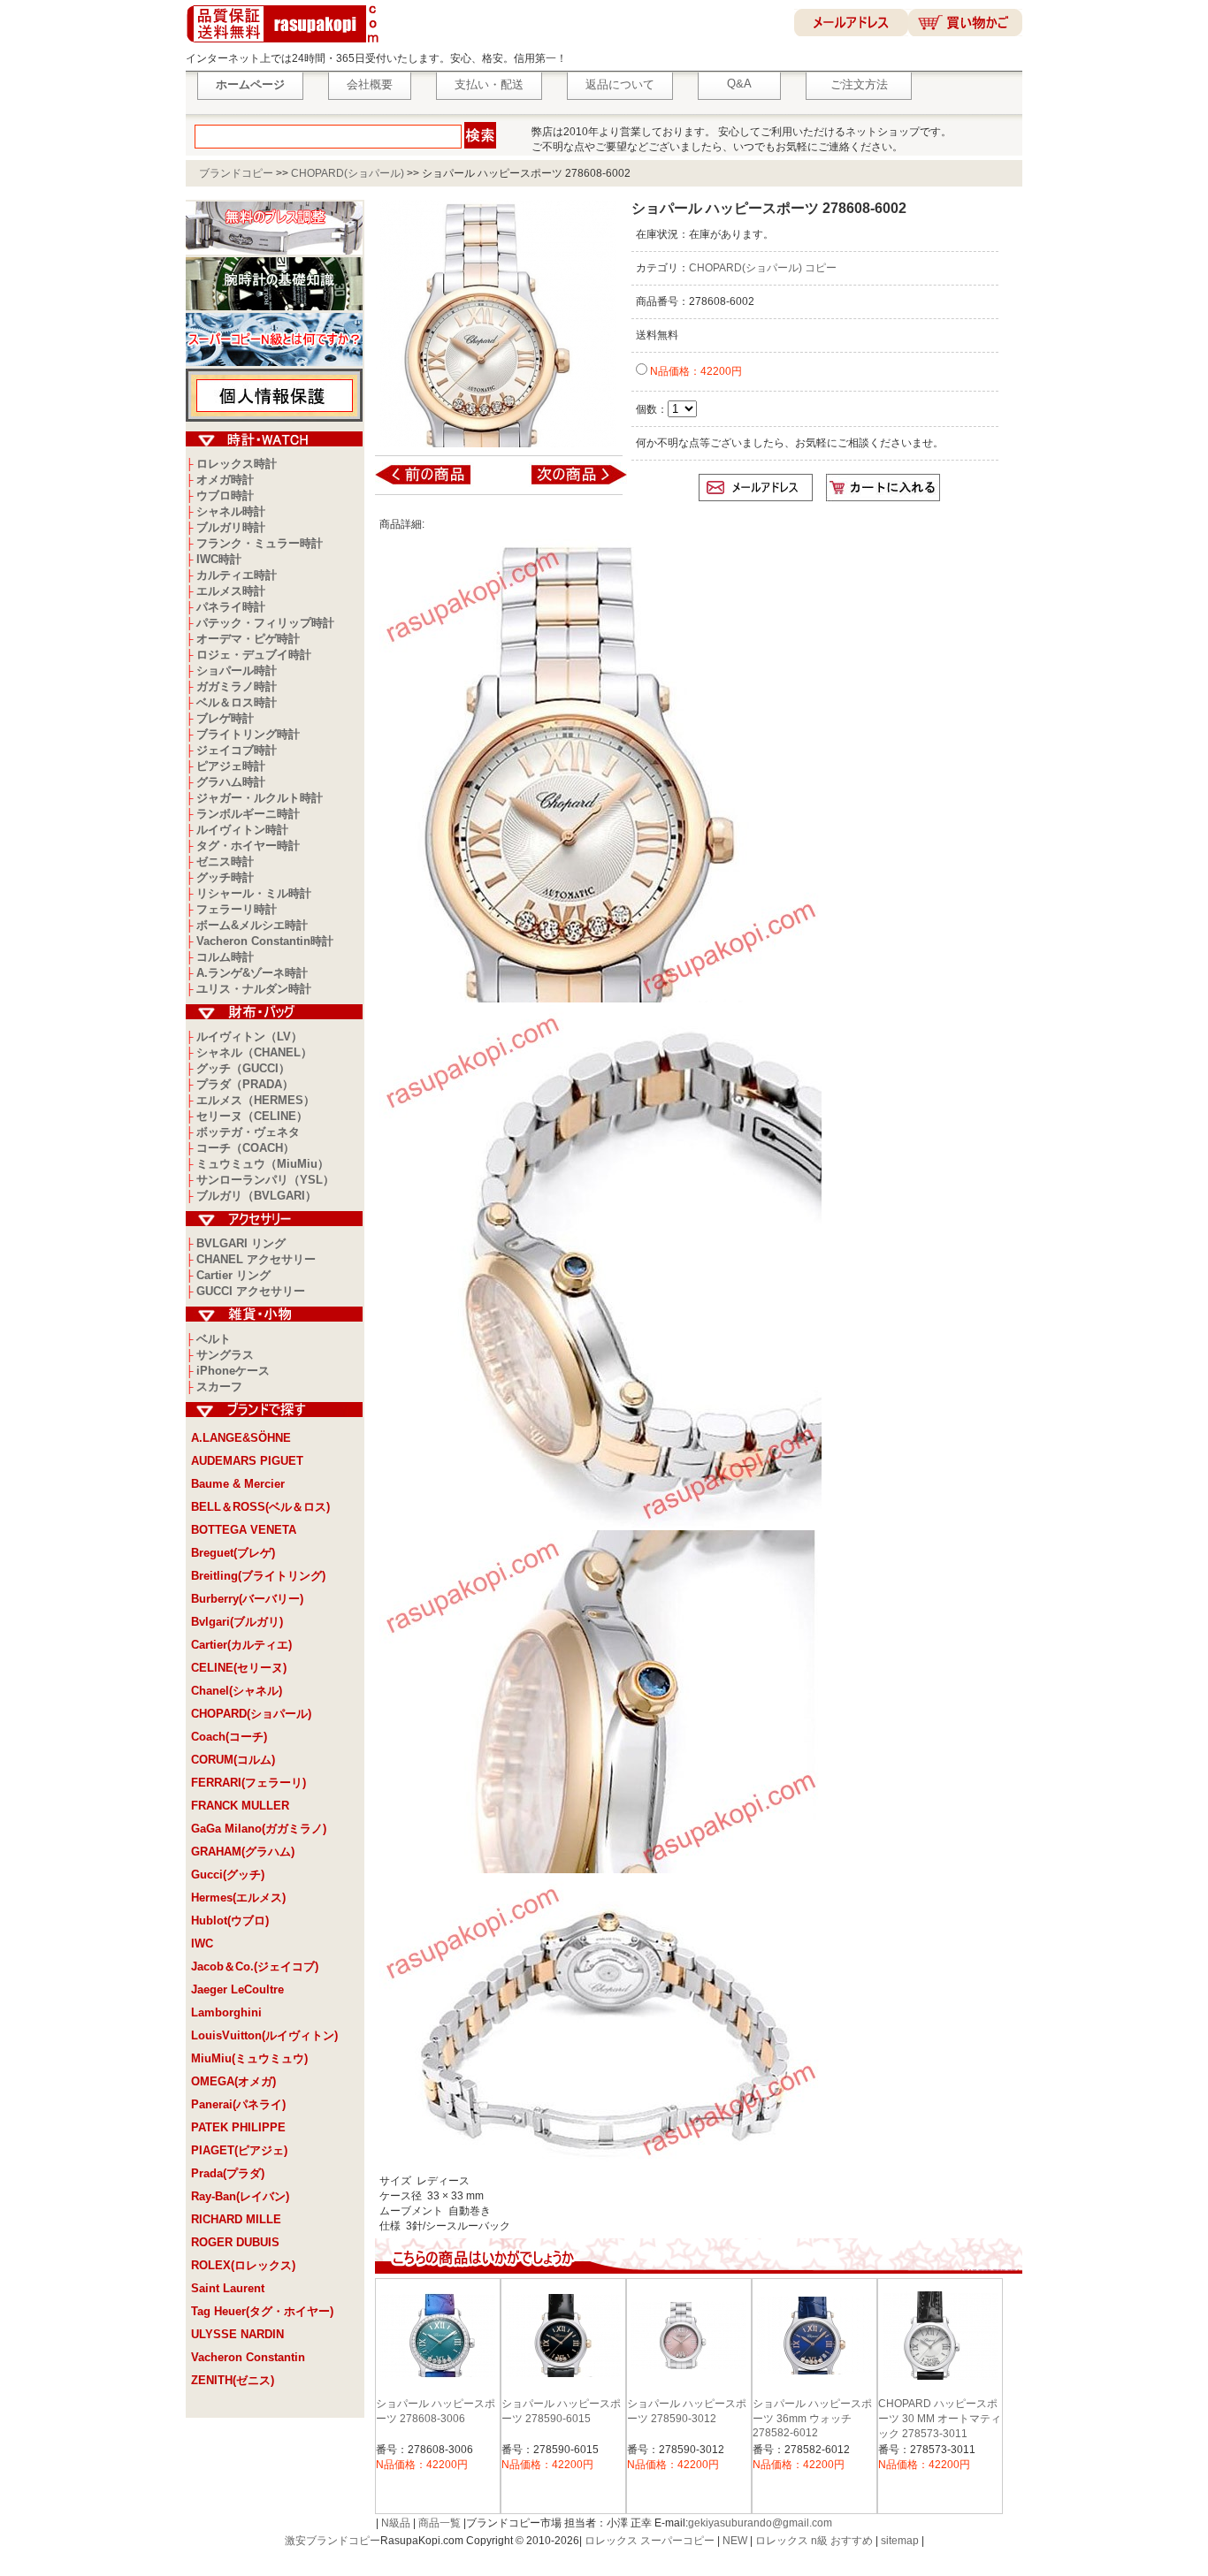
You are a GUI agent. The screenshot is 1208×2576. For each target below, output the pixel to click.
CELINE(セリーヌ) (239, 1668)
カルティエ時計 (237, 575)
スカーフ (219, 1387)
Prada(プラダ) (228, 2173)
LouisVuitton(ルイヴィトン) (264, 2035)
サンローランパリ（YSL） (265, 1180)
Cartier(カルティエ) (241, 1645)
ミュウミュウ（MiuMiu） (263, 1164)
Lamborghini (226, 2012)
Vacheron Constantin (248, 2357)
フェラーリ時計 (237, 909)
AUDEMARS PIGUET (247, 1461)
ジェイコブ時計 (237, 750)
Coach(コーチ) (229, 1737)
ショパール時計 (237, 671)
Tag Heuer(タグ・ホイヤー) (262, 2311)
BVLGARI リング (241, 1243)
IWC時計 (219, 559)
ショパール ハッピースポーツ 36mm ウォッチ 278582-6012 (812, 2418)
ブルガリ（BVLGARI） (256, 1196)
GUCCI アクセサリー (251, 1291)
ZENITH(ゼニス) (233, 2380)
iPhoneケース (233, 1371)
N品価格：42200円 (695, 371)
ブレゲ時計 (225, 718)
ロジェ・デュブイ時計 (254, 655)
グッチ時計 (225, 877)
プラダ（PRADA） (245, 1084)
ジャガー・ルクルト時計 (260, 798)
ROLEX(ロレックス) (243, 2265)
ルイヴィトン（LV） (249, 1036)
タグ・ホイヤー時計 (248, 846)
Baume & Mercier (238, 1484)
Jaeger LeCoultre (237, 1989)
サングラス (225, 1355)
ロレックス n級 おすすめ (814, 2541)
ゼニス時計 (225, 861)
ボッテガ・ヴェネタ (248, 1132)
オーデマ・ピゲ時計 (248, 639)
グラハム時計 (231, 782)
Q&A (739, 84)
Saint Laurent (228, 2288)
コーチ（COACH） (245, 1148)
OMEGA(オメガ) (233, 2081)
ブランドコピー (236, 173)
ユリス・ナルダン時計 (254, 989)
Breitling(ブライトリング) (258, 1576)
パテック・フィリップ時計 (265, 623)
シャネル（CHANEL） (254, 1052)
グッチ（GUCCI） (243, 1068)
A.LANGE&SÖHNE (241, 1438)
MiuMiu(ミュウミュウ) (249, 2058)
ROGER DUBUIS (235, 2242)
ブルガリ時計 (231, 527)
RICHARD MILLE (236, 2219)
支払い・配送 (489, 84)
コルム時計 (225, 957)
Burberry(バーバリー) (247, 1599)
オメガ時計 (225, 480)
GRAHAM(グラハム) (243, 1852)
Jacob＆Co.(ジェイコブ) (255, 1966)
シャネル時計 (231, 511)
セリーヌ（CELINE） (252, 1116)
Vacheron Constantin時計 (265, 941)
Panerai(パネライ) (238, 2104)
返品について (620, 84)
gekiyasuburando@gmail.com (760, 2523)
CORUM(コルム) (233, 1760)
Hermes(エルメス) (238, 1898)
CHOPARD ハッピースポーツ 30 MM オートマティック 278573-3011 (940, 2419)
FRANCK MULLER (240, 1806)
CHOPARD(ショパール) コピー (763, 268)
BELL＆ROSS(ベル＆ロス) (260, 1507)
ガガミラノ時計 (237, 686)
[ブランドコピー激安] (286, 45)
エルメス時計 (231, 591)
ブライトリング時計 (248, 734)
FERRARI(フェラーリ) (248, 1783)
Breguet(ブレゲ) (233, 1553)
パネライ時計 (231, 607)
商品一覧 (440, 2523)
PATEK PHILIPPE (238, 2127)
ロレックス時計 (237, 464)
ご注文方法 (859, 84)
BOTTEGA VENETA (244, 1530)
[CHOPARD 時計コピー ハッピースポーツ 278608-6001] (435, 484)
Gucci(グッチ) (228, 1875)
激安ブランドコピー (333, 2541)
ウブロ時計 (225, 495)
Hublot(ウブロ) (230, 1921)
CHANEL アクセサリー (256, 1259)
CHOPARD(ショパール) (348, 173)
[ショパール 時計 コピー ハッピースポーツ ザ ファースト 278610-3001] (567, 484)
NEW (735, 2541)
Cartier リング (233, 1275)
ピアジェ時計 (231, 766)
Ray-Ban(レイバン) (240, 2196)
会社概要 (370, 84)
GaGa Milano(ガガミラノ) (259, 1829)
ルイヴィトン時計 (242, 830)
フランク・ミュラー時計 (260, 543)
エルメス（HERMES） (256, 1100)
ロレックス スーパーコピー (650, 2541)
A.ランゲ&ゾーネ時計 (252, 973)
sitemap (900, 2541)
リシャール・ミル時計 (254, 893)
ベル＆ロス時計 (237, 702)
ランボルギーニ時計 (248, 814)
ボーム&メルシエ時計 (252, 925)
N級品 (396, 2523)
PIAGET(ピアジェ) (239, 2150)
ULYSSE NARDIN (237, 2334)
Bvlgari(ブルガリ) (237, 1622)
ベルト (214, 1339)
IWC (202, 1943)
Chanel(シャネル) (237, 1691)
